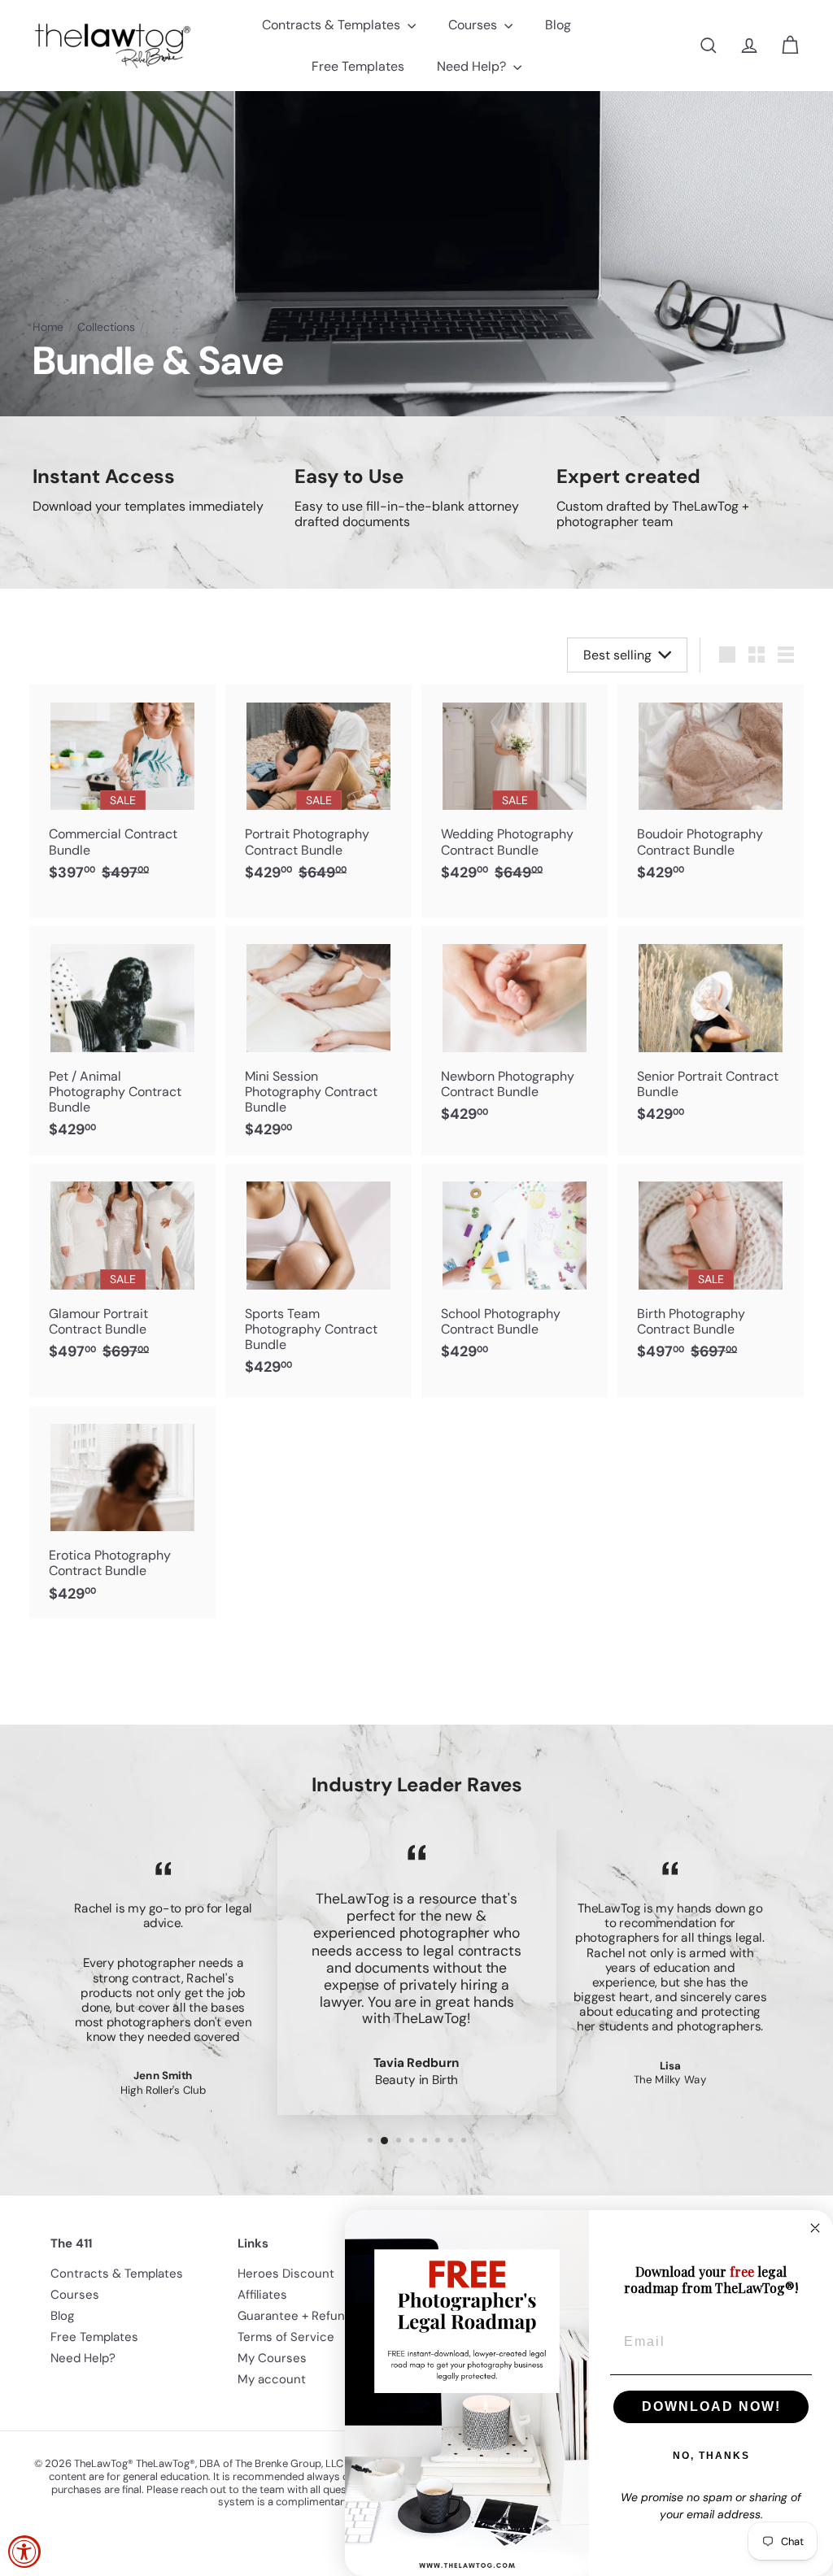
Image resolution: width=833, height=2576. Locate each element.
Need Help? (473, 66)
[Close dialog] (815, 2228)
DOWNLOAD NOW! (711, 2406)
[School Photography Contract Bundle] (515, 1271)
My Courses (272, 2358)
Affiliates (262, 2295)
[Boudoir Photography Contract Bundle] (711, 792)
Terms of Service (286, 2337)
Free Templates (358, 66)
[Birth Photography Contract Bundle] (711, 1280)
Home (48, 327)
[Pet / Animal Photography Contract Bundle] (122, 1041)
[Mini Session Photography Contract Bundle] (318, 1041)
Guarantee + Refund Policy (314, 2316)
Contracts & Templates (333, 25)
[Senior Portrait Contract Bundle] (711, 1033)
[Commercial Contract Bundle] (122, 801)
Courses (474, 25)
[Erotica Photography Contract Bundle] (122, 1513)
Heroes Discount (286, 2274)
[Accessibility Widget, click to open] (24, 2552)
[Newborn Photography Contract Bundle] (515, 1033)
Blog (558, 25)
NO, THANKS (711, 2456)
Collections (106, 327)
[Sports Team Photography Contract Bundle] (318, 1278)
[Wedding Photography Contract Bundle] (515, 801)
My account (272, 2379)
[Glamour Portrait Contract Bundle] (122, 1280)
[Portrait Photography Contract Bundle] (318, 801)
